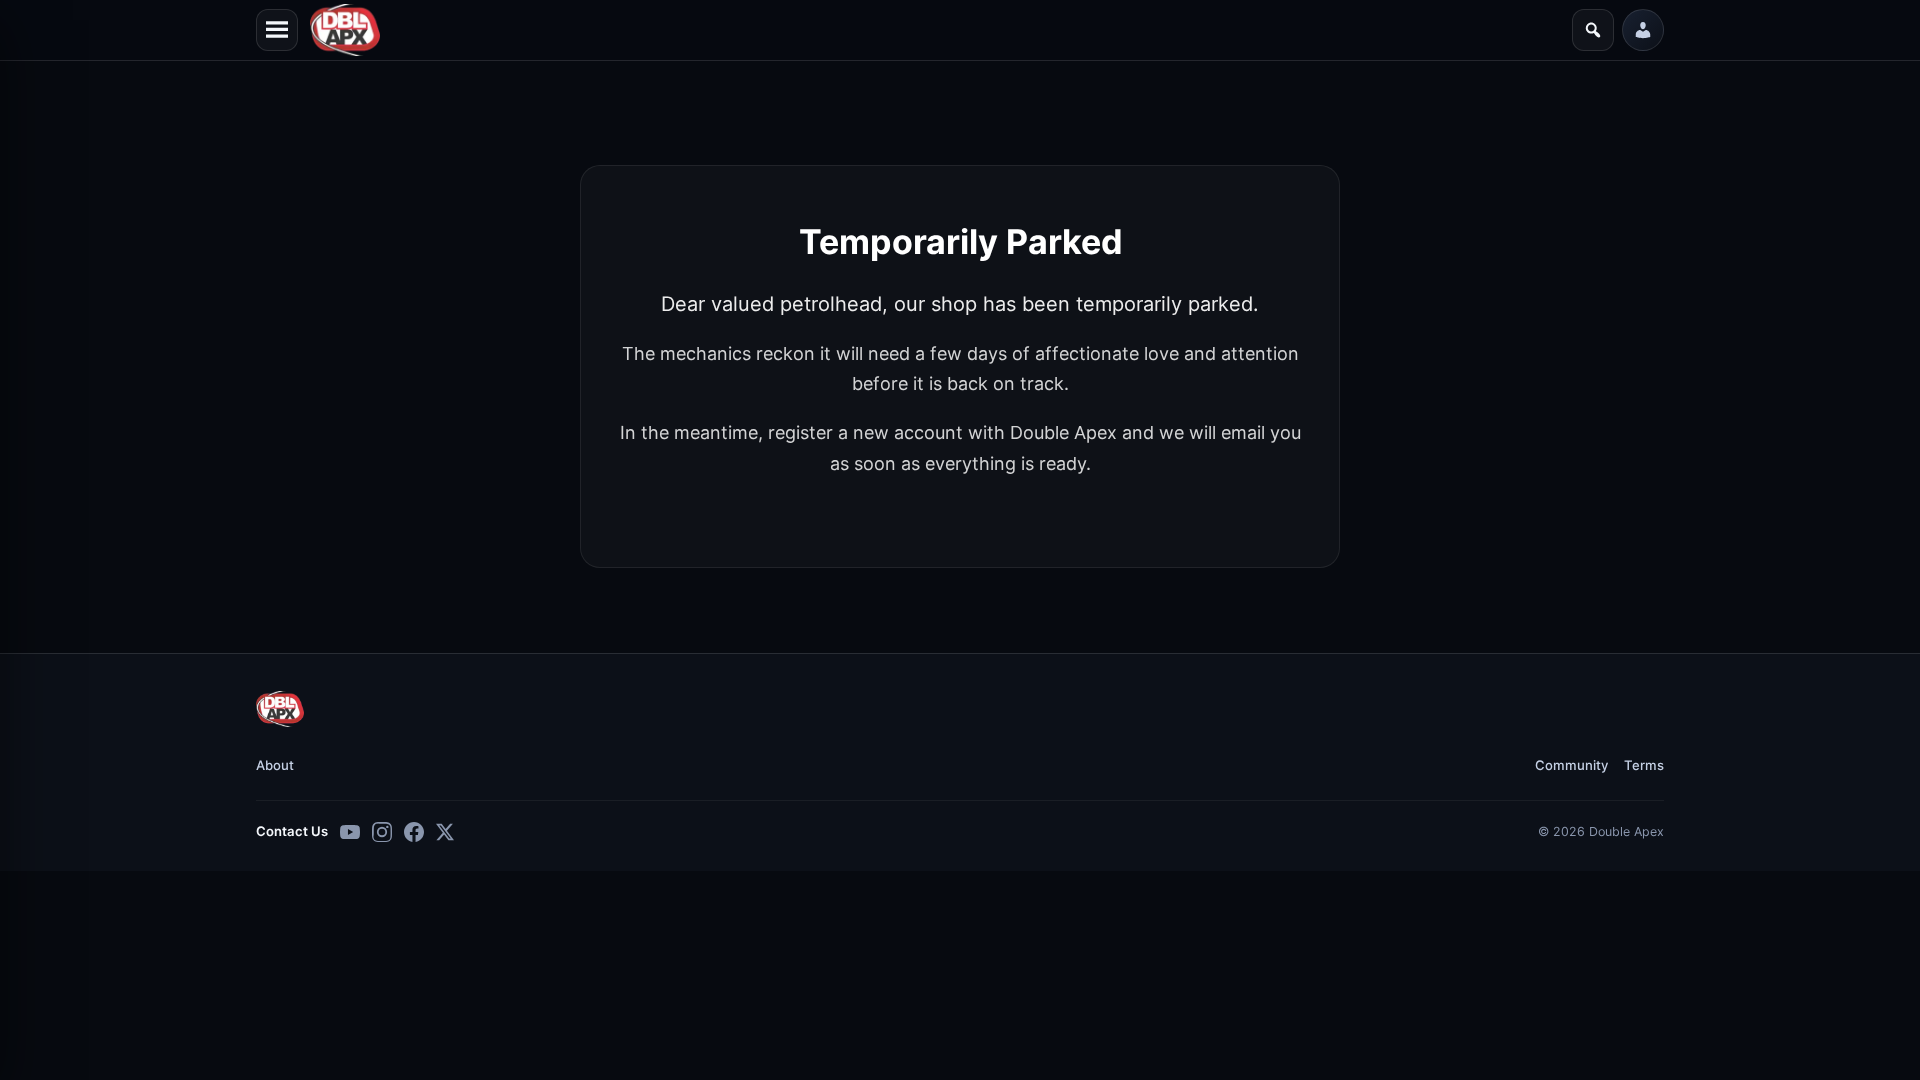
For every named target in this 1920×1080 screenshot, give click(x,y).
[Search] (1593, 30)
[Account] (1643, 30)
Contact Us (292, 831)
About (275, 765)
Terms (1644, 765)
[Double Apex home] (280, 709)
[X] (445, 832)
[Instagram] (382, 832)
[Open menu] (277, 30)
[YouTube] (350, 832)
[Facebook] (414, 832)
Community (1571, 765)
